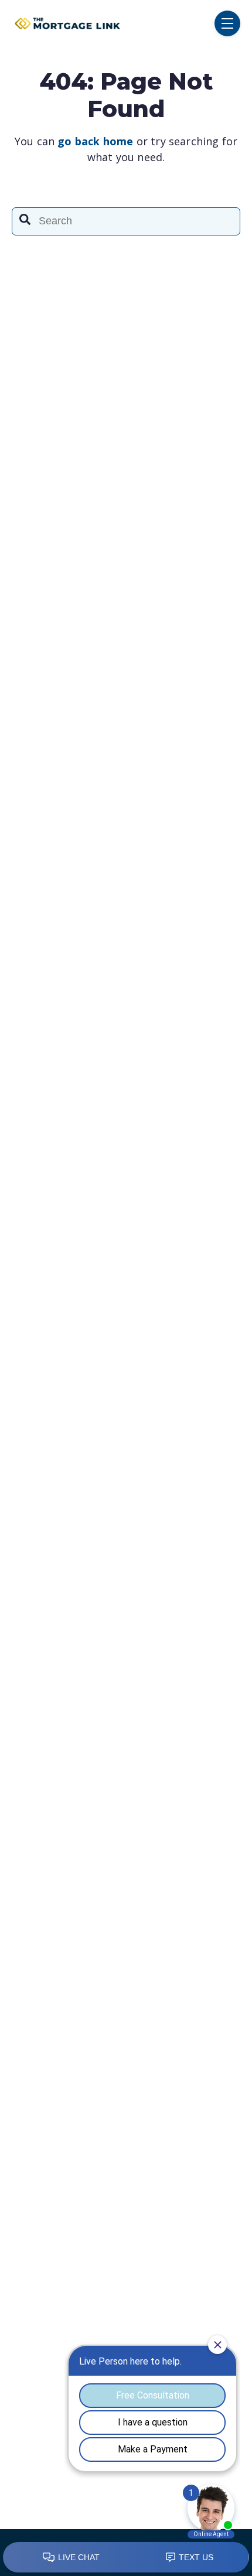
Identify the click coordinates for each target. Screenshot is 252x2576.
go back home (95, 141)
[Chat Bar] (126, 2558)
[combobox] (126, 221)
